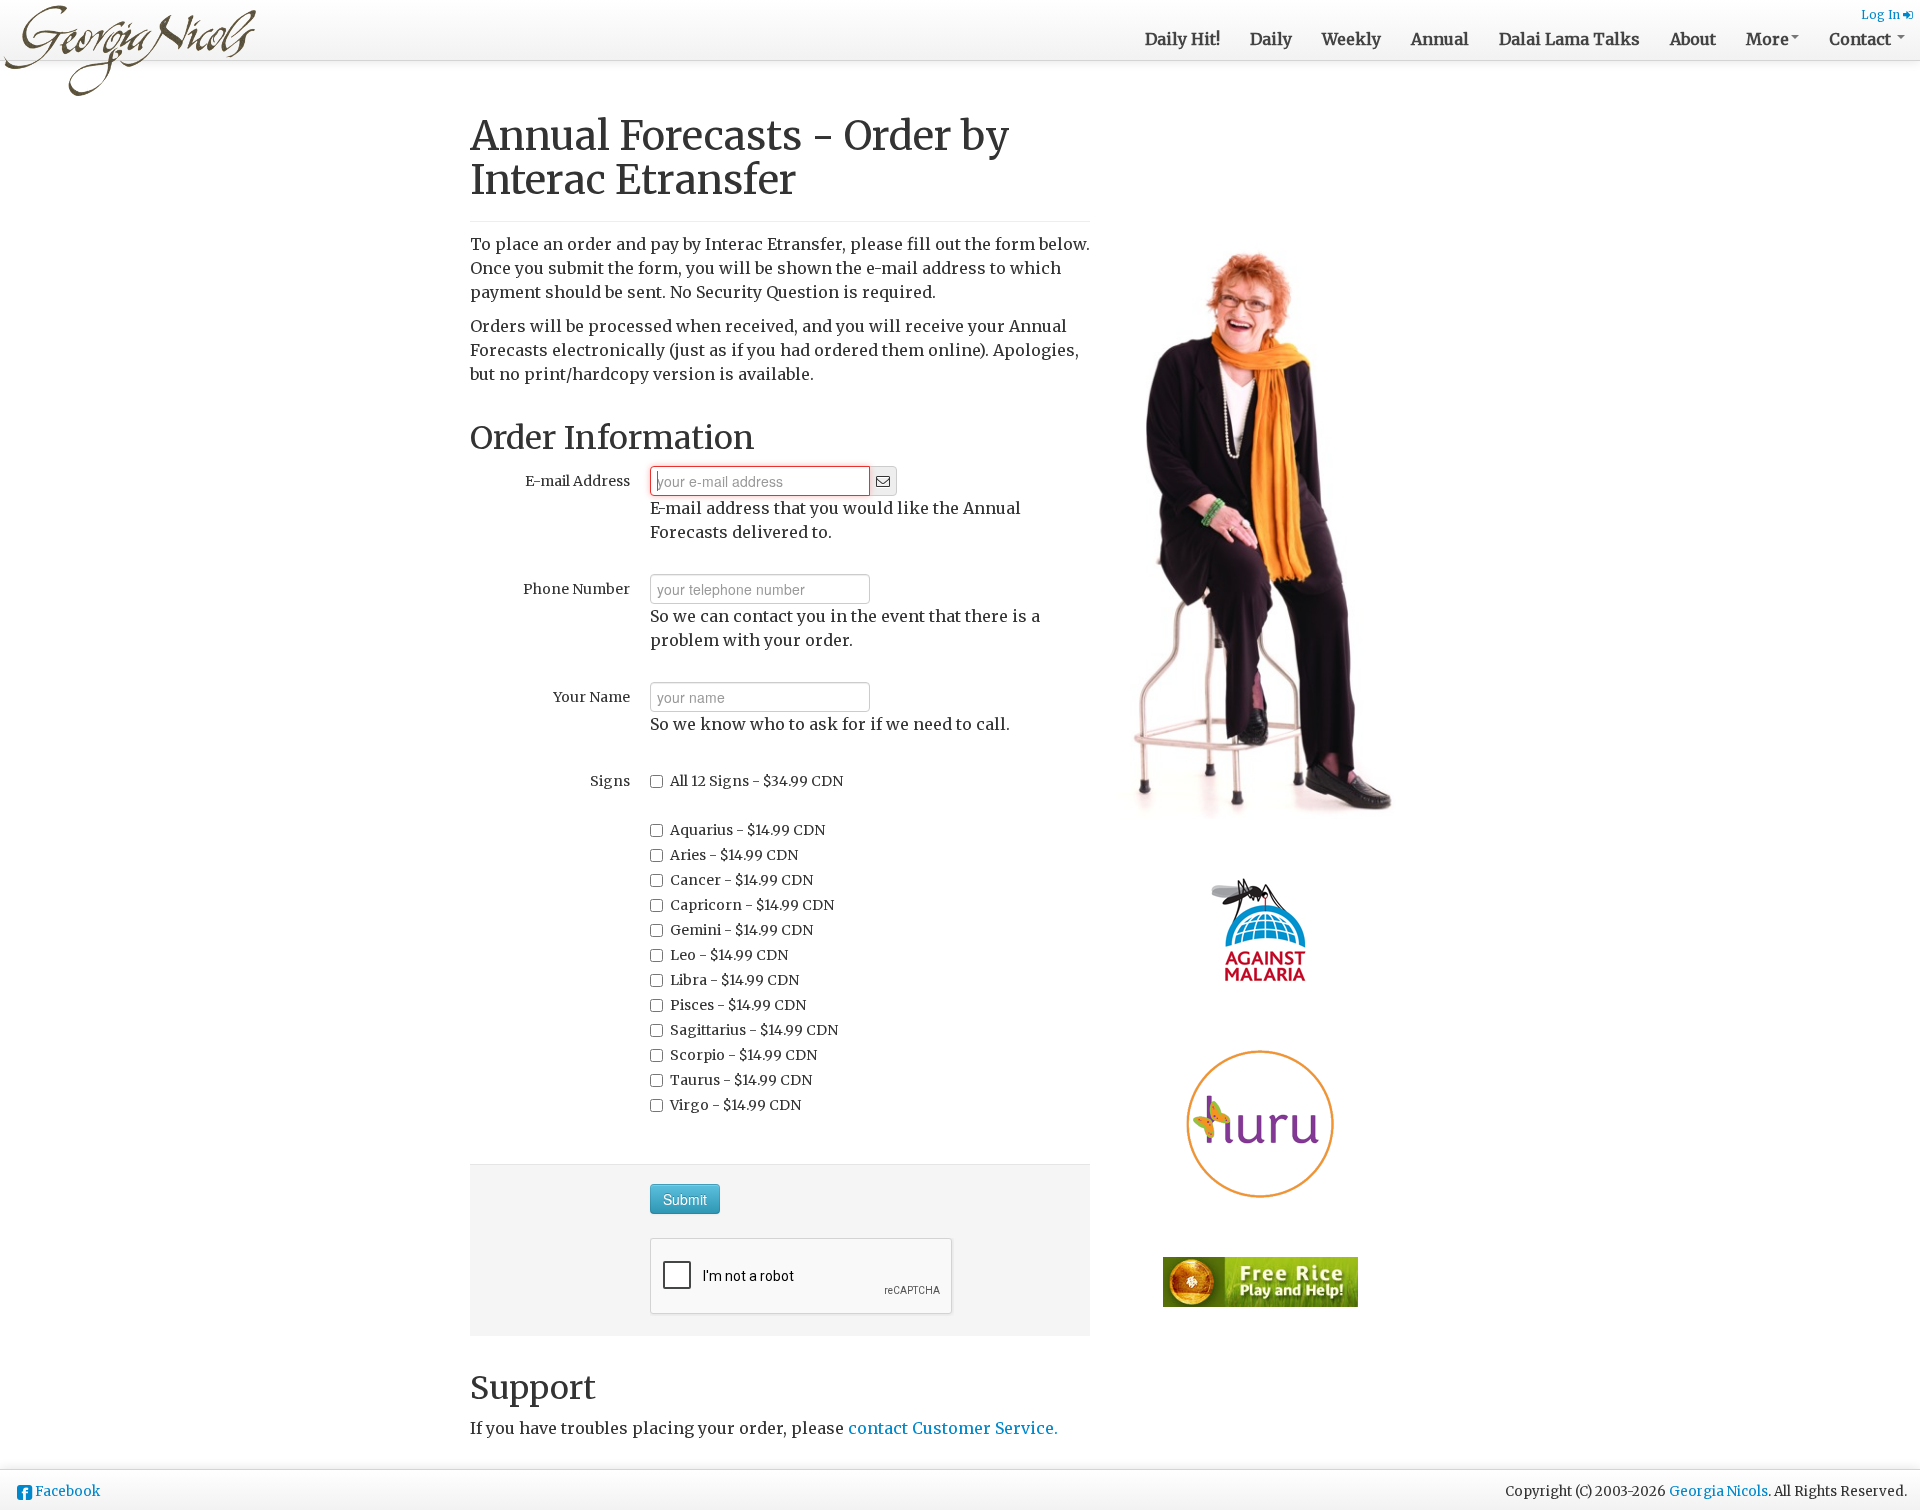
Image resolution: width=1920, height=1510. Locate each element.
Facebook (67, 1491)
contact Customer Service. (953, 1428)
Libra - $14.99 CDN (734, 980)
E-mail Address (577, 481)
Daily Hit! (1182, 39)
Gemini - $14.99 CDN (741, 930)
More (1767, 39)
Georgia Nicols (1718, 1491)
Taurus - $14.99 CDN (741, 1080)
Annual (1440, 39)
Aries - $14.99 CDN (734, 855)
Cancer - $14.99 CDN (741, 880)
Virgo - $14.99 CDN (735, 1105)
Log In (1882, 15)
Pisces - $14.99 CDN (738, 1005)
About (1693, 39)
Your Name (591, 697)
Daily (1271, 39)
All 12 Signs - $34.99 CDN (756, 781)
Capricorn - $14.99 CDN (752, 905)
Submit (685, 1199)
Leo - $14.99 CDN (729, 955)
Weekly (1351, 39)
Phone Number (576, 589)
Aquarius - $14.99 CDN (747, 830)
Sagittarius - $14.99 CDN (754, 1030)
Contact (1862, 39)
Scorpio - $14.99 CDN (743, 1055)
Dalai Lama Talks (1569, 39)
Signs (610, 781)
